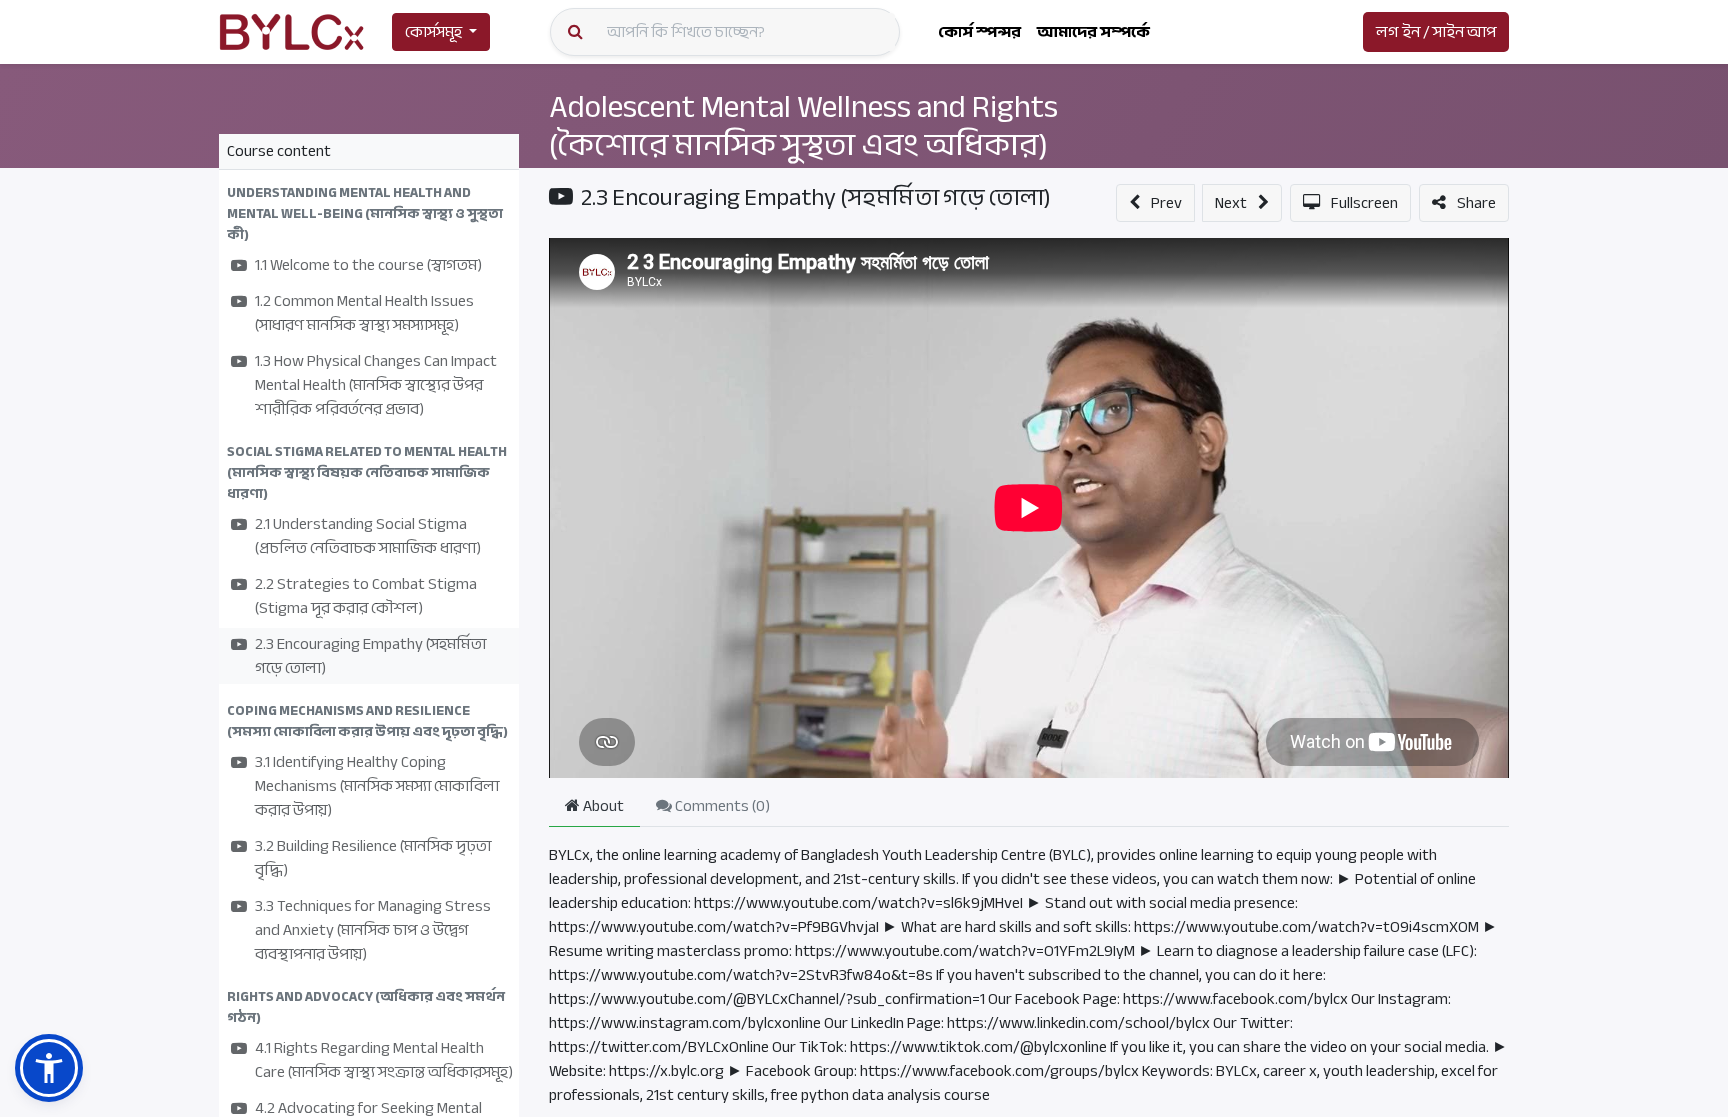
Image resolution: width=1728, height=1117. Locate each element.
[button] (369, 213)
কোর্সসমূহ (433, 32)
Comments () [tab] (721, 806)
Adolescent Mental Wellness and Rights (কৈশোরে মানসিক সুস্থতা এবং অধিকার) (803, 126)
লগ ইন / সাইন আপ (1436, 32)
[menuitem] (979, 32)
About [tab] (602, 806)
